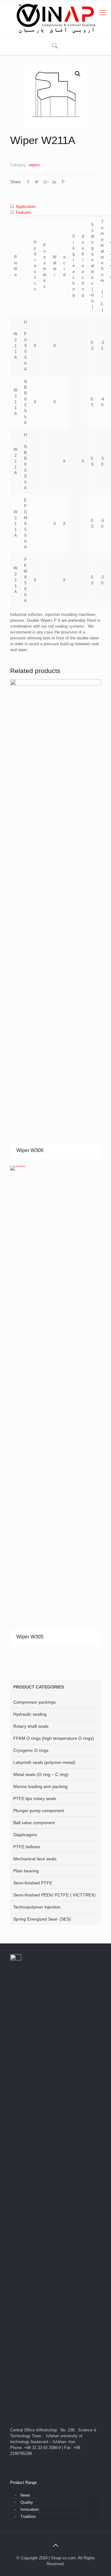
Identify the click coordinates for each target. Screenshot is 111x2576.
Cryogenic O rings (31, 1750)
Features (24, 212)
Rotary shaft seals (31, 1726)
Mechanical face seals (35, 1859)
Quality (27, 2502)
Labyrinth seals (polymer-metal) (44, 1762)
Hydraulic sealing (30, 1714)
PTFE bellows (27, 1847)
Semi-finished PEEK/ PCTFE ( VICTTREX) (54, 1895)
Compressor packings (35, 1702)
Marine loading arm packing (40, 1786)
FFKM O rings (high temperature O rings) (54, 1738)
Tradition (28, 2517)
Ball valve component (34, 1823)
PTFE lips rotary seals (35, 1799)
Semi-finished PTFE (33, 1883)
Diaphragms (25, 1835)
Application (26, 207)
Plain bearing (26, 1871)
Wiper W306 (30, 1150)
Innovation (30, 2509)
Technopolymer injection (37, 1907)
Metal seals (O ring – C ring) (41, 1774)
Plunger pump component (39, 1811)
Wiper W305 (30, 1637)
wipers (34, 165)
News (25, 2495)
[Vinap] (55, 18)
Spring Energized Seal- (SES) (42, 1919)
